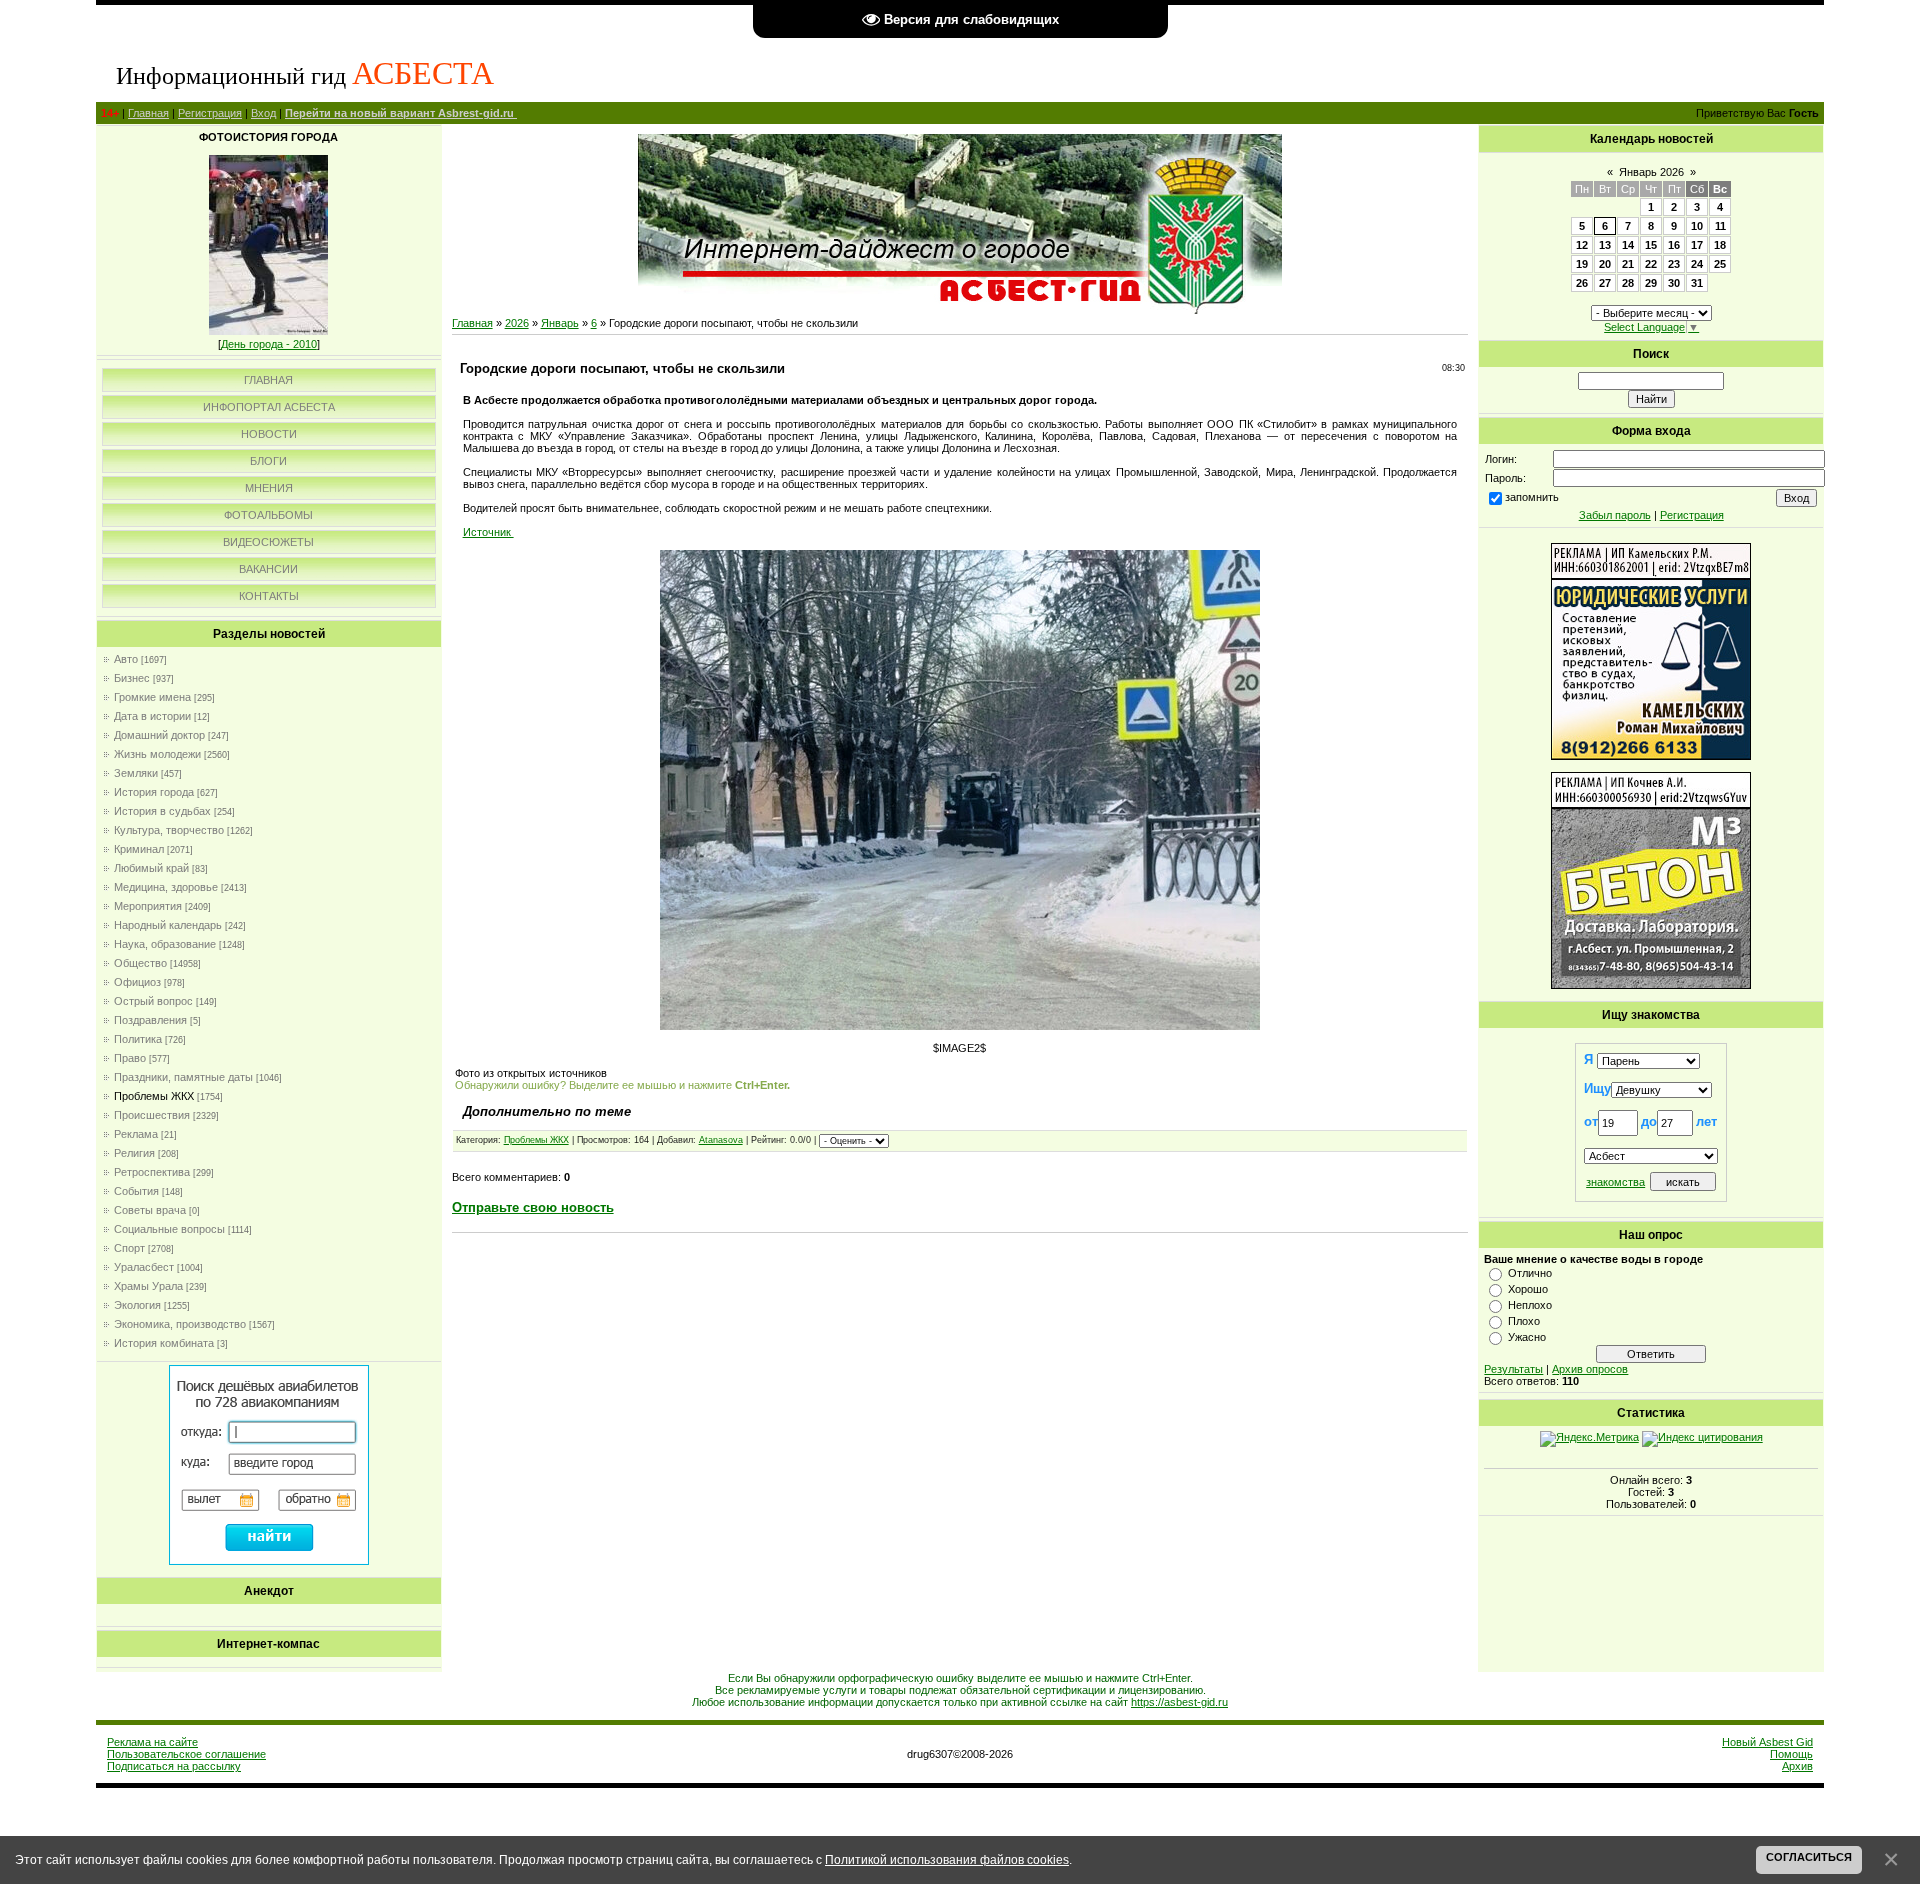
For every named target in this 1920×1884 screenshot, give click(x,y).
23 (1674, 264)
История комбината (164, 1343)
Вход (263, 113)
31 (1697, 283)
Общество (140, 963)
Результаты (1513, 1369)
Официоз (137, 982)
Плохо (1524, 1321)
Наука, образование (165, 944)
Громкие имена (152, 697)
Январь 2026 (1651, 172)
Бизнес (132, 678)
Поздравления (150, 1020)
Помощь (1791, 1754)
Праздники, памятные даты (183, 1077)
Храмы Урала (148, 1286)
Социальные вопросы (169, 1229)
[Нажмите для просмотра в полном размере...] (960, 1026)
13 (1605, 245)
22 (1651, 264)
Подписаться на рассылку (174, 1766)
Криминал (139, 849)
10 (1697, 226)
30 (1674, 283)
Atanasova (721, 1140)
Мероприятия (148, 906)
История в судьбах (162, 811)
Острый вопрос (153, 1001)
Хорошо (1528, 1289)
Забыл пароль (1615, 515)
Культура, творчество (169, 830)
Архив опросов (1590, 1369)
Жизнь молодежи (157, 754)
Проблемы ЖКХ (154, 1096)
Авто (126, 659)
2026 (517, 323)
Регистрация (210, 113)
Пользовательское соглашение (186, 1754)
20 (1605, 264)
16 (1674, 245)
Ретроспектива (152, 1172)
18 (1720, 245)
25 (1720, 264)
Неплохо (1530, 1305)
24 (1697, 264)
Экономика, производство (180, 1324)
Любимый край (151, 868)
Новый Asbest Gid (1767, 1742)
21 (1628, 264)
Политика (138, 1039)
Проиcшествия (152, 1115)
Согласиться (1809, 1857)
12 (1582, 245)
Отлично (1530, 1273)
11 (1720, 226)
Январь (560, 323)
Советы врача (150, 1210)
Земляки (136, 773)
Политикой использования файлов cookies (947, 1859)
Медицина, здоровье (166, 887)
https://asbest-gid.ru (1179, 1702)
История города (154, 792)
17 (1697, 245)
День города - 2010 (269, 344)
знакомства (1615, 1182)
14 (1628, 245)
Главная (148, 113)
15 (1651, 245)
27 (1605, 283)
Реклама (136, 1134)
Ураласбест (144, 1267)
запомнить (1532, 497)
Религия (134, 1153)
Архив (1797, 1766)
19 (1582, 264)
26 (1582, 283)
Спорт (129, 1248)
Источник (488, 532)
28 (1628, 283)
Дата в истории (152, 716)
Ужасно (1527, 1337)
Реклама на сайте (152, 1742)
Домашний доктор (159, 735)
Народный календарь (168, 925)
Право (130, 1058)
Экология (137, 1305)
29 (1651, 283)
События (136, 1191)
